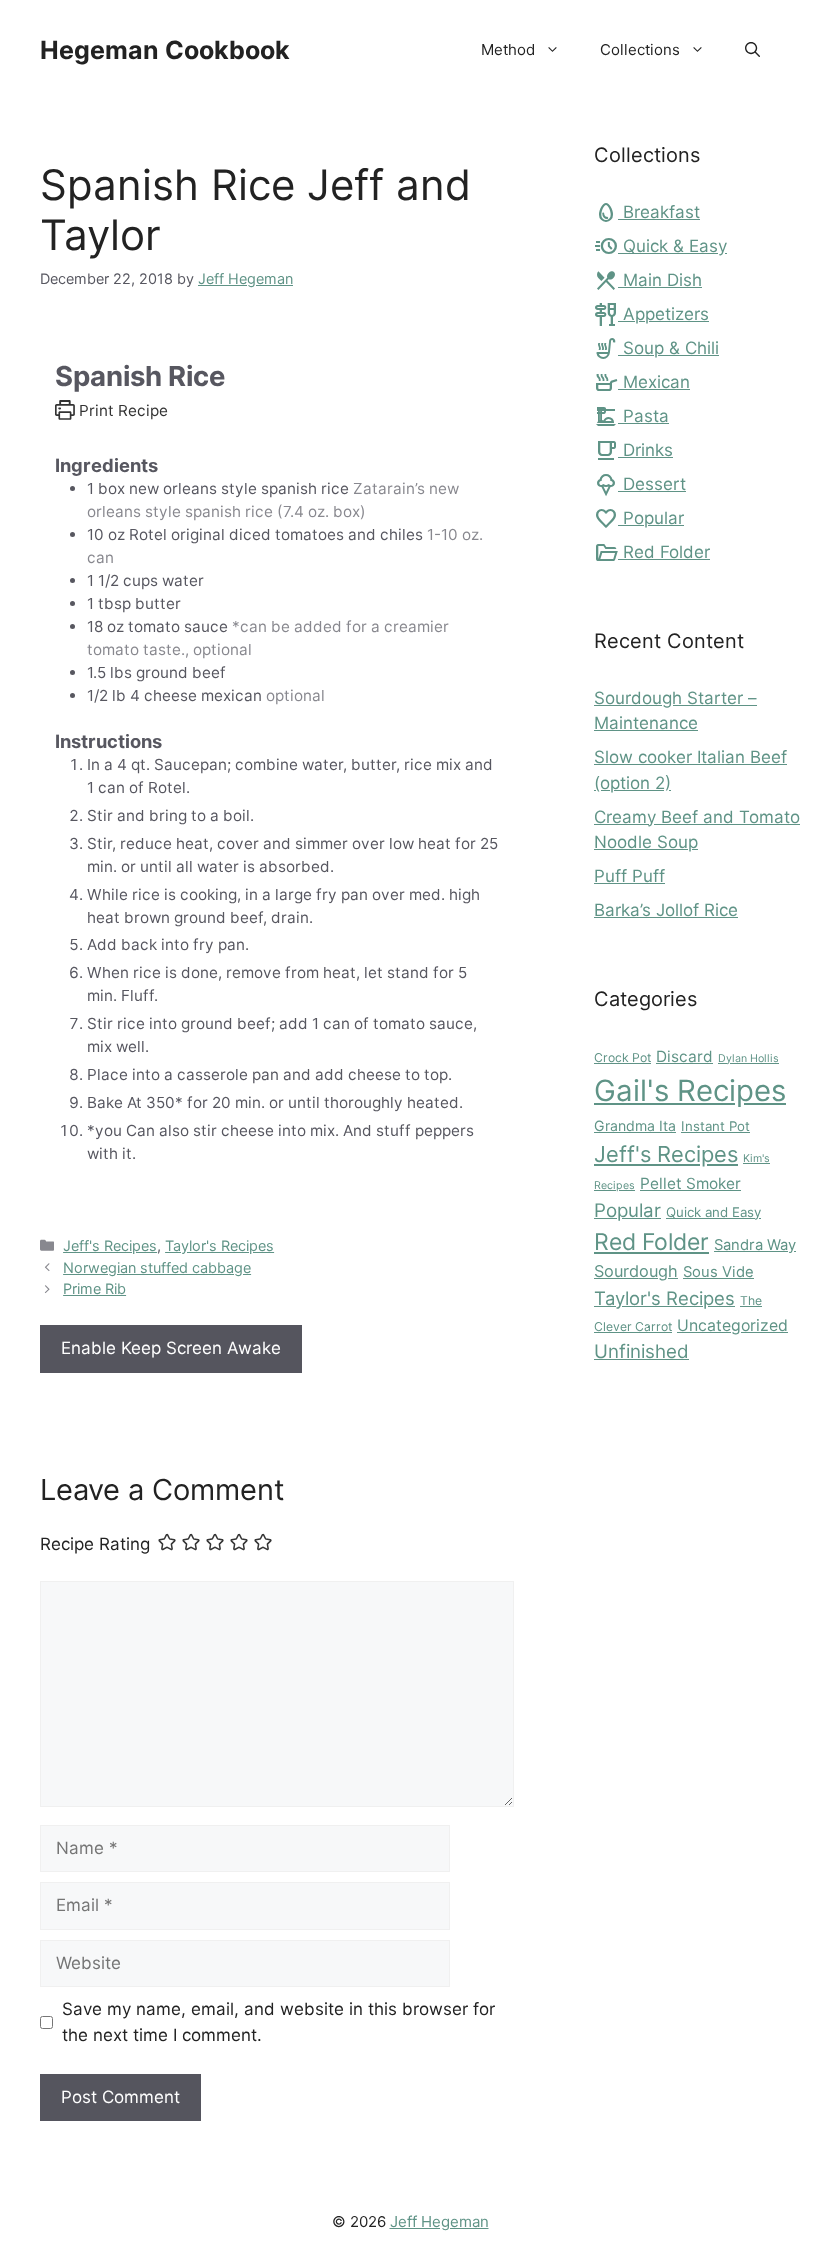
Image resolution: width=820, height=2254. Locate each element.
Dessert (640, 484)
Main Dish (648, 280)
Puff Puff (629, 876)
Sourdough (636, 1271)
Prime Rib (94, 1288)
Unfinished (641, 1351)
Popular (639, 518)
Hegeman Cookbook (165, 50)
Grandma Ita (635, 1125)
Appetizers (651, 314)
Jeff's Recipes (110, 1245)
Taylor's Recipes (219, 1245)
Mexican (642, 382)
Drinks (633, 450)
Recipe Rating (95, 1544)
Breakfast (647, 212)
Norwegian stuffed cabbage (157, 1267)
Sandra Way (755, 1245)
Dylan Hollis (748, 1058)
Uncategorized (732, 1325)
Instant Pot (715, 1126)
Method (508, 49)
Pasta (631, 416)
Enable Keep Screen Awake (171, 1348)
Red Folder (652, 552)
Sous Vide (718, 1272)
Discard (684, 1056)
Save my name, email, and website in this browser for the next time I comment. (278, 2022)
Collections (640, 49)
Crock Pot (622, 1057)
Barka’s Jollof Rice (666, 910)
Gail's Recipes (690, 1090)
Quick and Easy (713, 1212)
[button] (752, 50)
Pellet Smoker (690, 1183)
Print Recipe (121, 410)
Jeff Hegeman (439, 2221)
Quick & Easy (660, 246)
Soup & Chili (656, 348)
